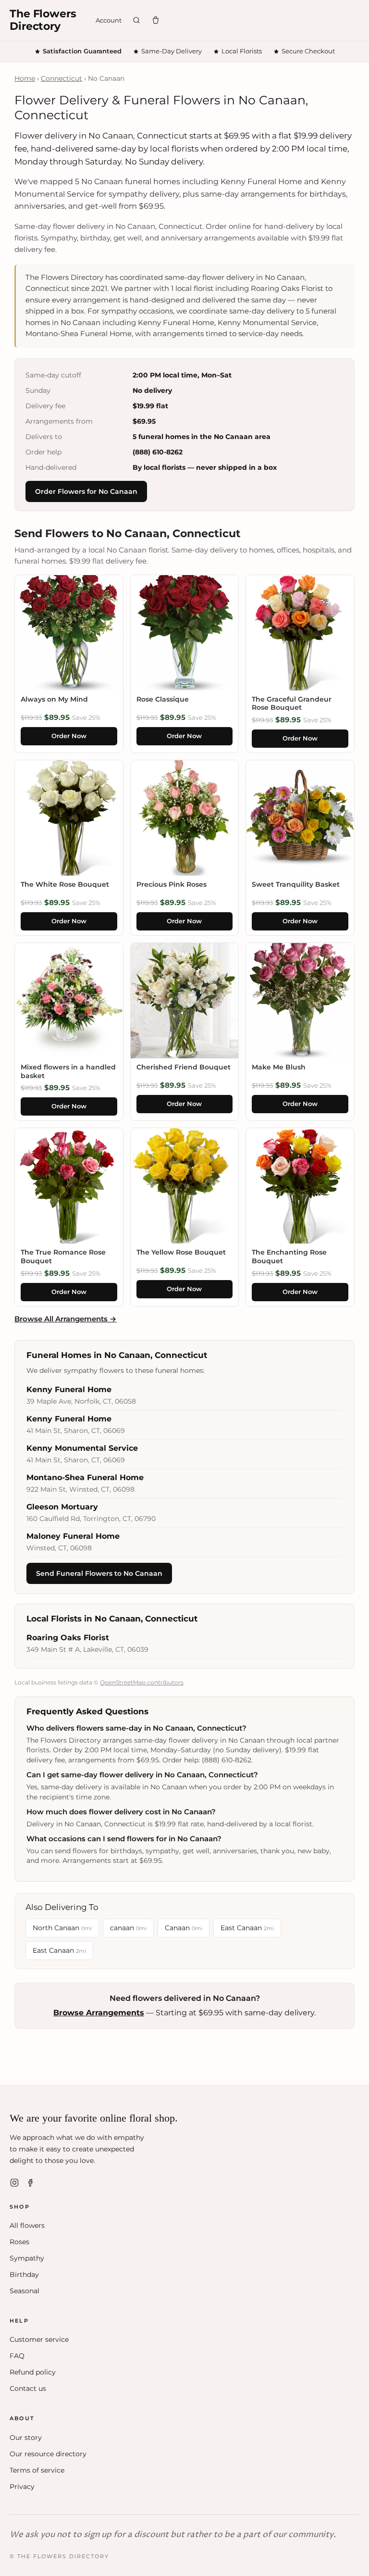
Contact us (28, 2388)
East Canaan (247, 1928)
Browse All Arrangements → (66, 1319)
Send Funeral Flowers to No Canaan (99, 1573)
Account (109, 20)
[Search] (136, 20)
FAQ (17, 2356)
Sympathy (27, 2258)
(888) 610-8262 (158, 452)
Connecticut (61, 78)
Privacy (22, 2487)
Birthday (24, 2274)
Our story (26, 2438)
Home (25, 78)
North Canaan (62, 1928)
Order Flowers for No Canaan (86, 491)
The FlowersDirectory (43, 20)
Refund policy (33, 2372)
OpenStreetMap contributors (142, 1682)
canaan (128, 1928)
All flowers (27, 2225)
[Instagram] (14, 2183)
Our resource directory (48, 2454)
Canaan (184, 1928)
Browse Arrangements (99, 2013)
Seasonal (25, 2291)
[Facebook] (31, 2183)
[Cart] (156, 20)
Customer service (39, 2339)
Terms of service (37, 2470)
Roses (19, 2242)
